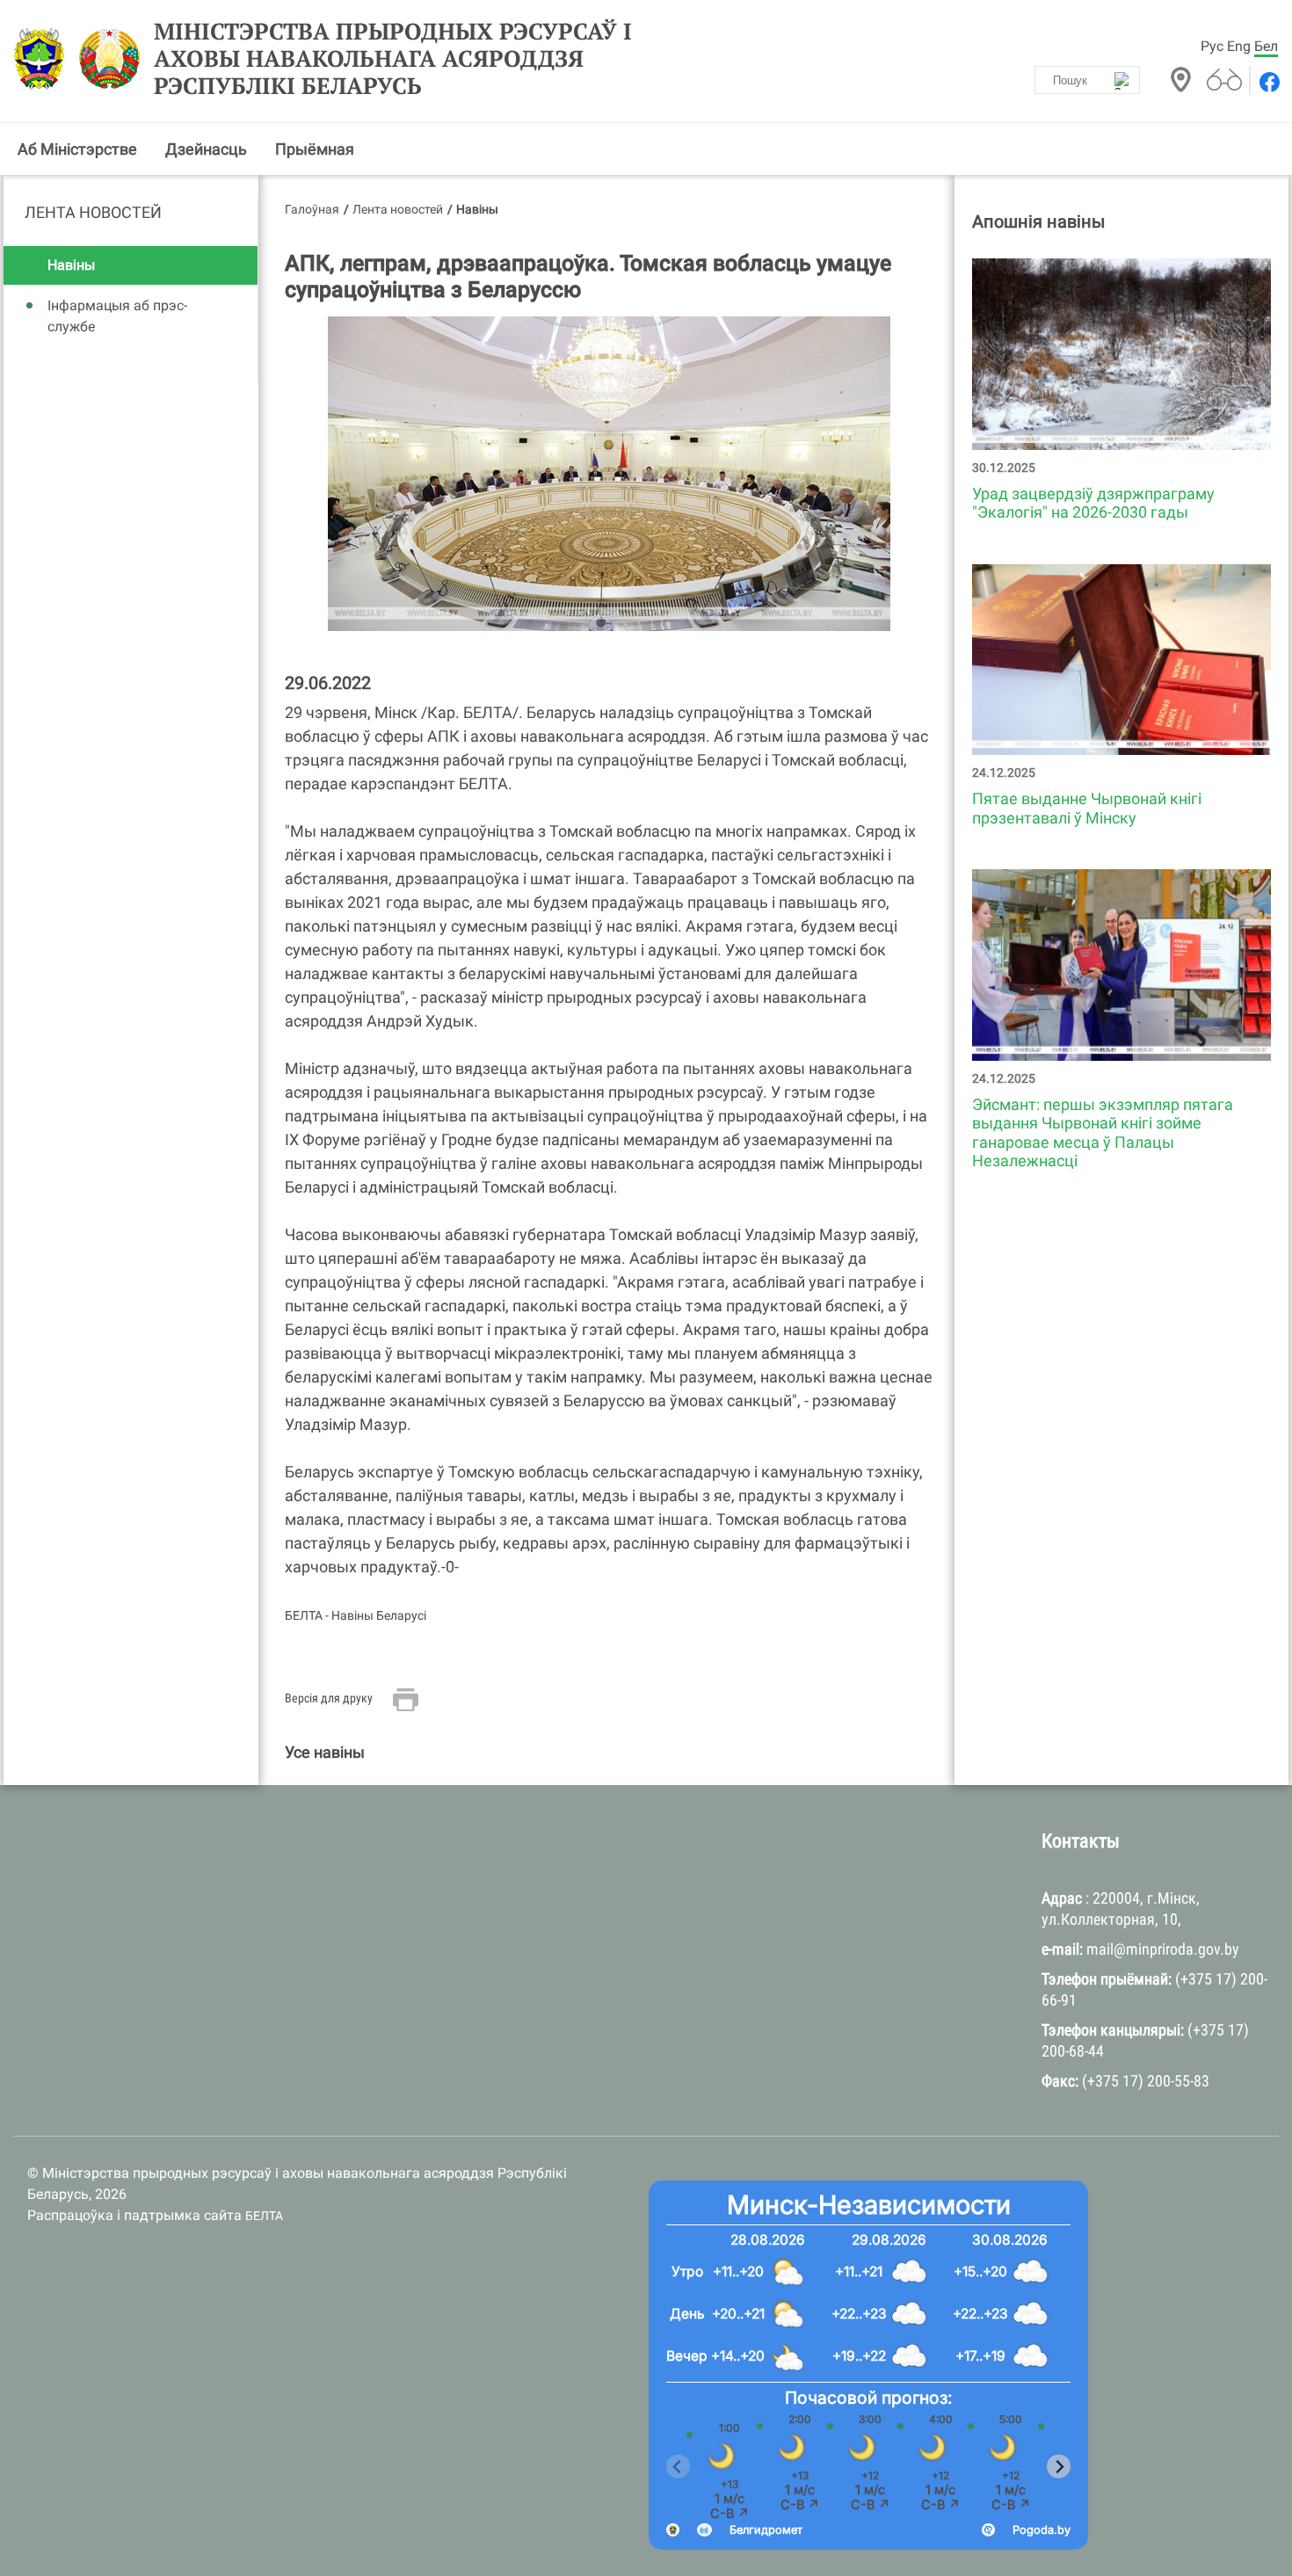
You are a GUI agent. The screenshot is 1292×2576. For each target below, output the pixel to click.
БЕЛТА (264, 2216)
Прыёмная (315, 149)
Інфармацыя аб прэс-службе (117, 316)
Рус (1212, 46)
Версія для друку (329, 1698)
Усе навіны (325, 1752)
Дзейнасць (206, 149)
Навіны (71, 265)
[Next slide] (1059, 2467)
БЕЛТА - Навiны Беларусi (356, 1615)
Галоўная (312, 209)
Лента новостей (93, 212)
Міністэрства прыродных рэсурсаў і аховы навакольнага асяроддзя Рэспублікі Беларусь (393, 59)
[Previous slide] (678, 2467)
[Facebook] (1268, 82)
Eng (1239, 46)
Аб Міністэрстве (77, 149)
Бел (1266, 46)
